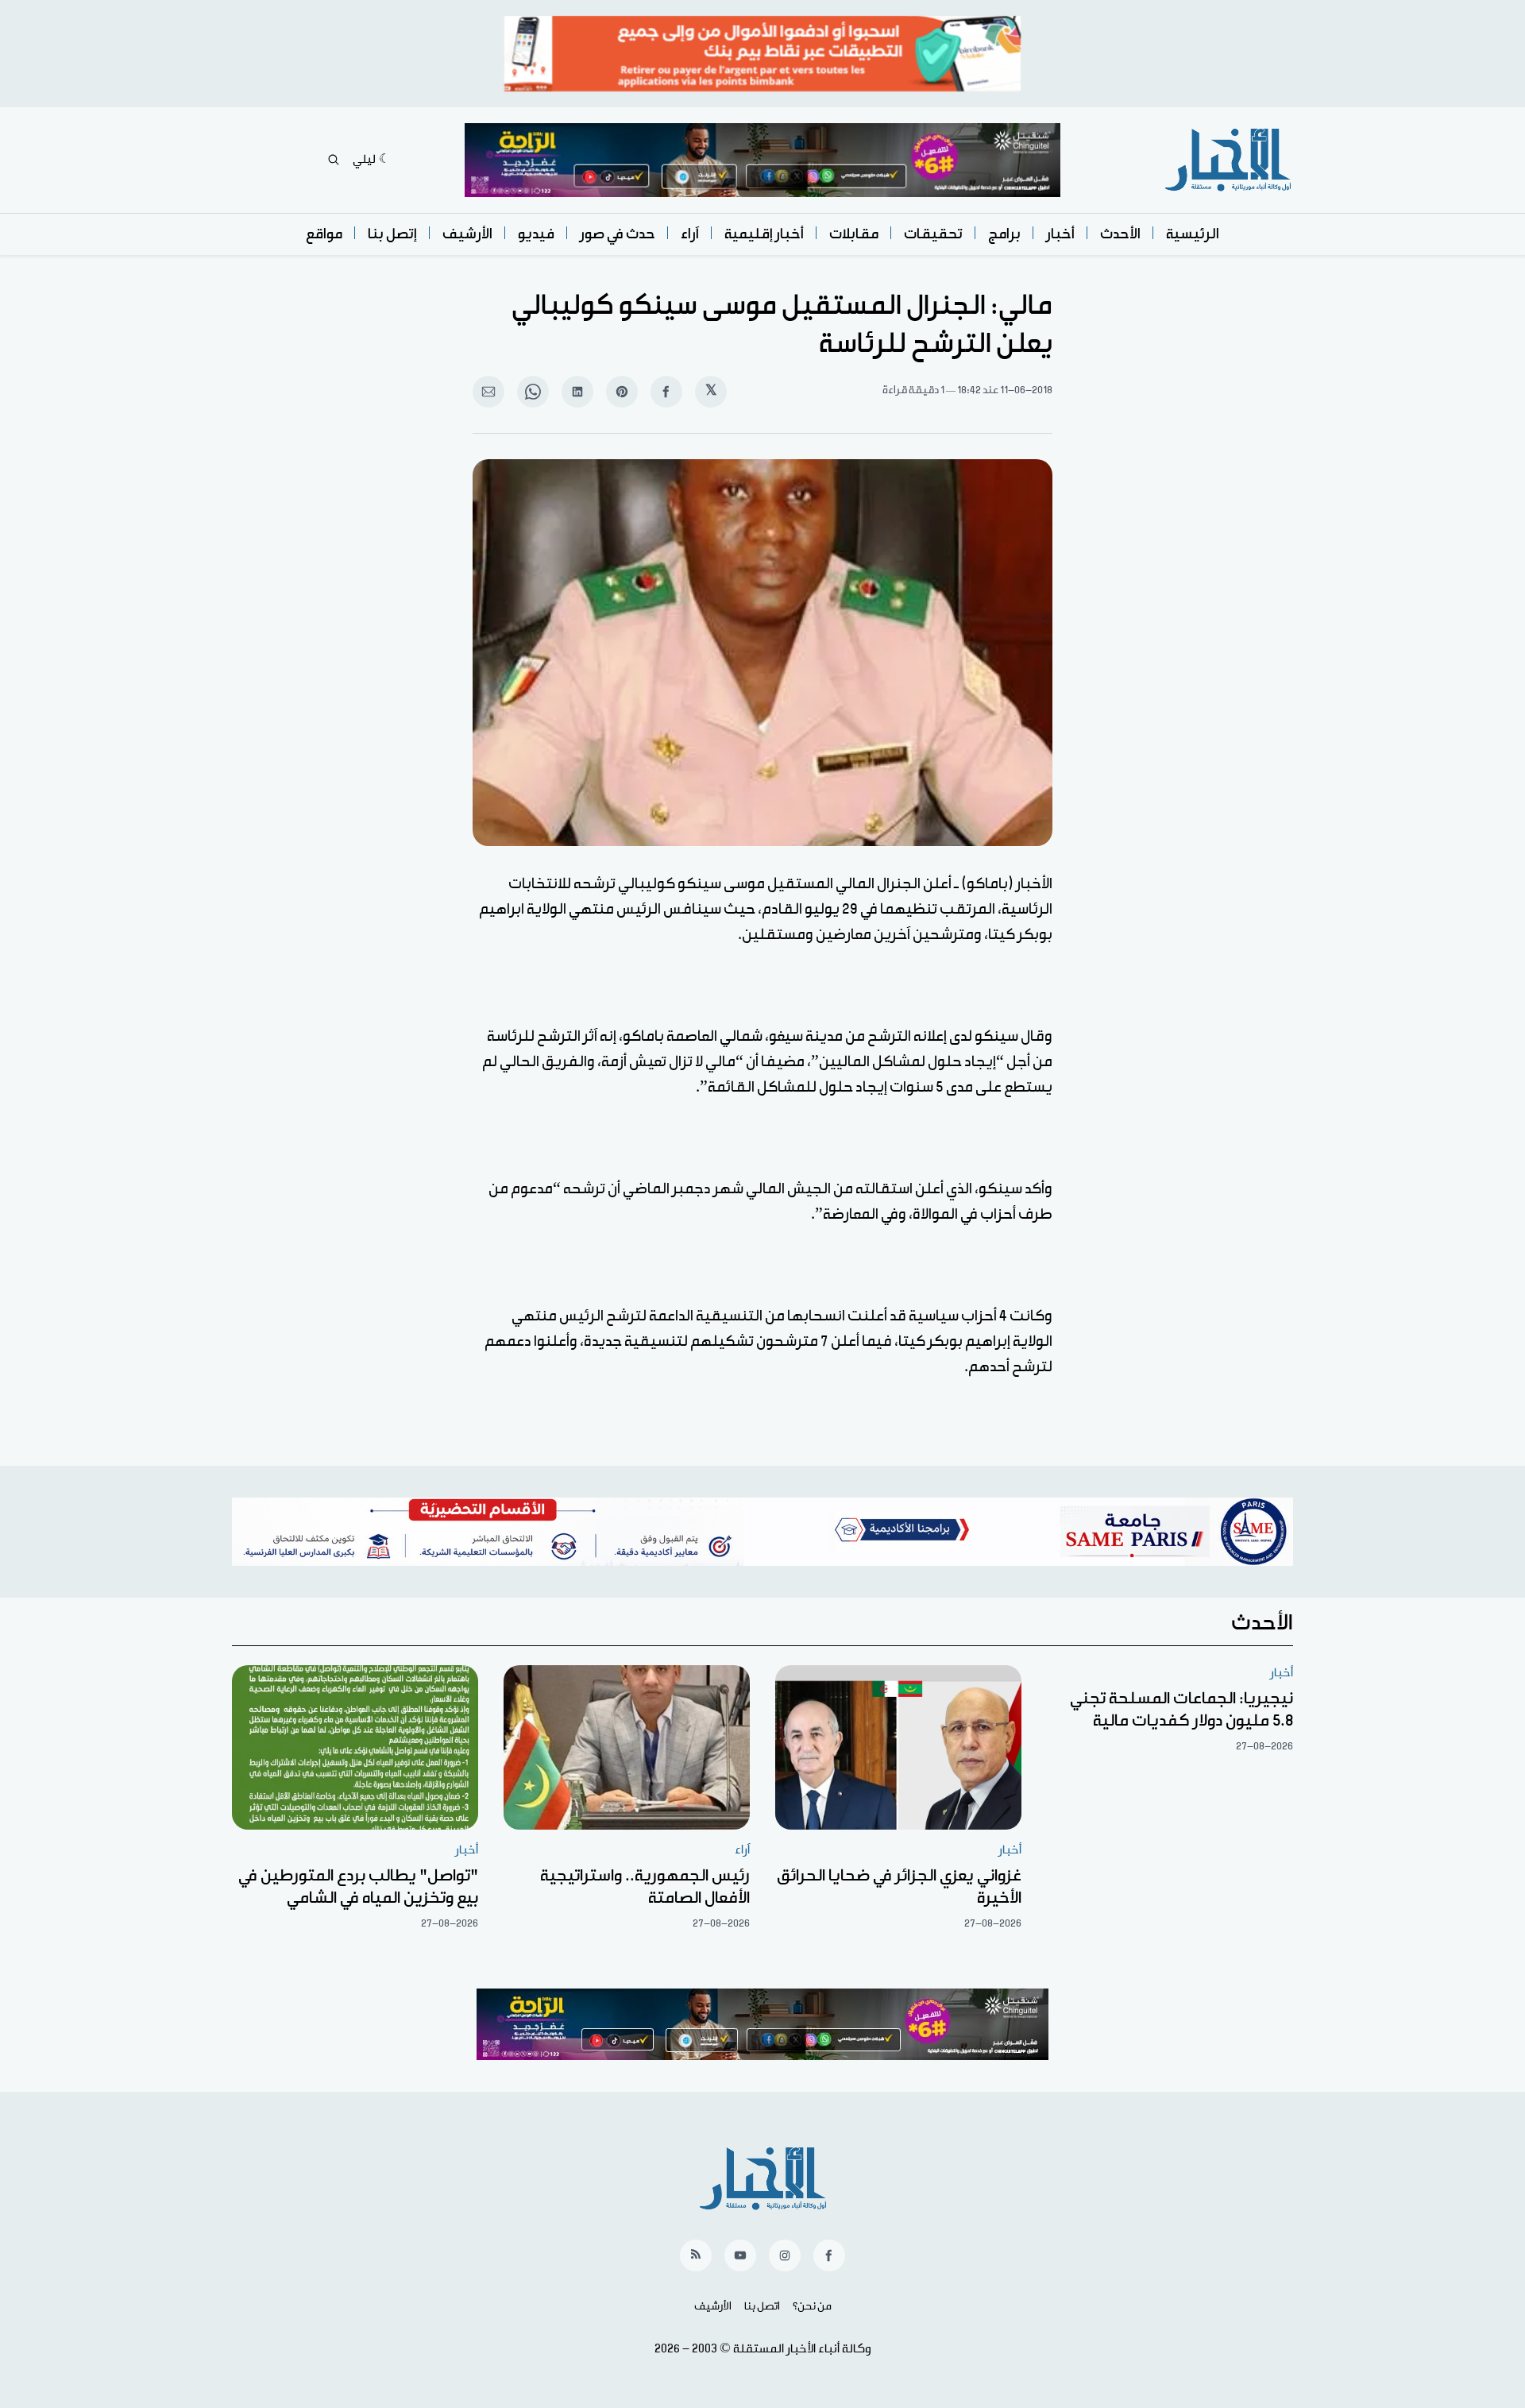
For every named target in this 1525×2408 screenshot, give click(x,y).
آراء (690, 234)
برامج (1004, 234)
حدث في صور (618, 234)
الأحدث (1120, 234)
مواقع (324, 234)
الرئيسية (1193, 234)
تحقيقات (933, 234)
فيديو (536, 234)
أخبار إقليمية (764, 234)
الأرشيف (467, 234)
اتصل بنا (762, 2306)
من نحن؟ (812, 2306)
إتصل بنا (392, 234)
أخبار (1060, 234)
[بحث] (334, 160)
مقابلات (854, 234)
